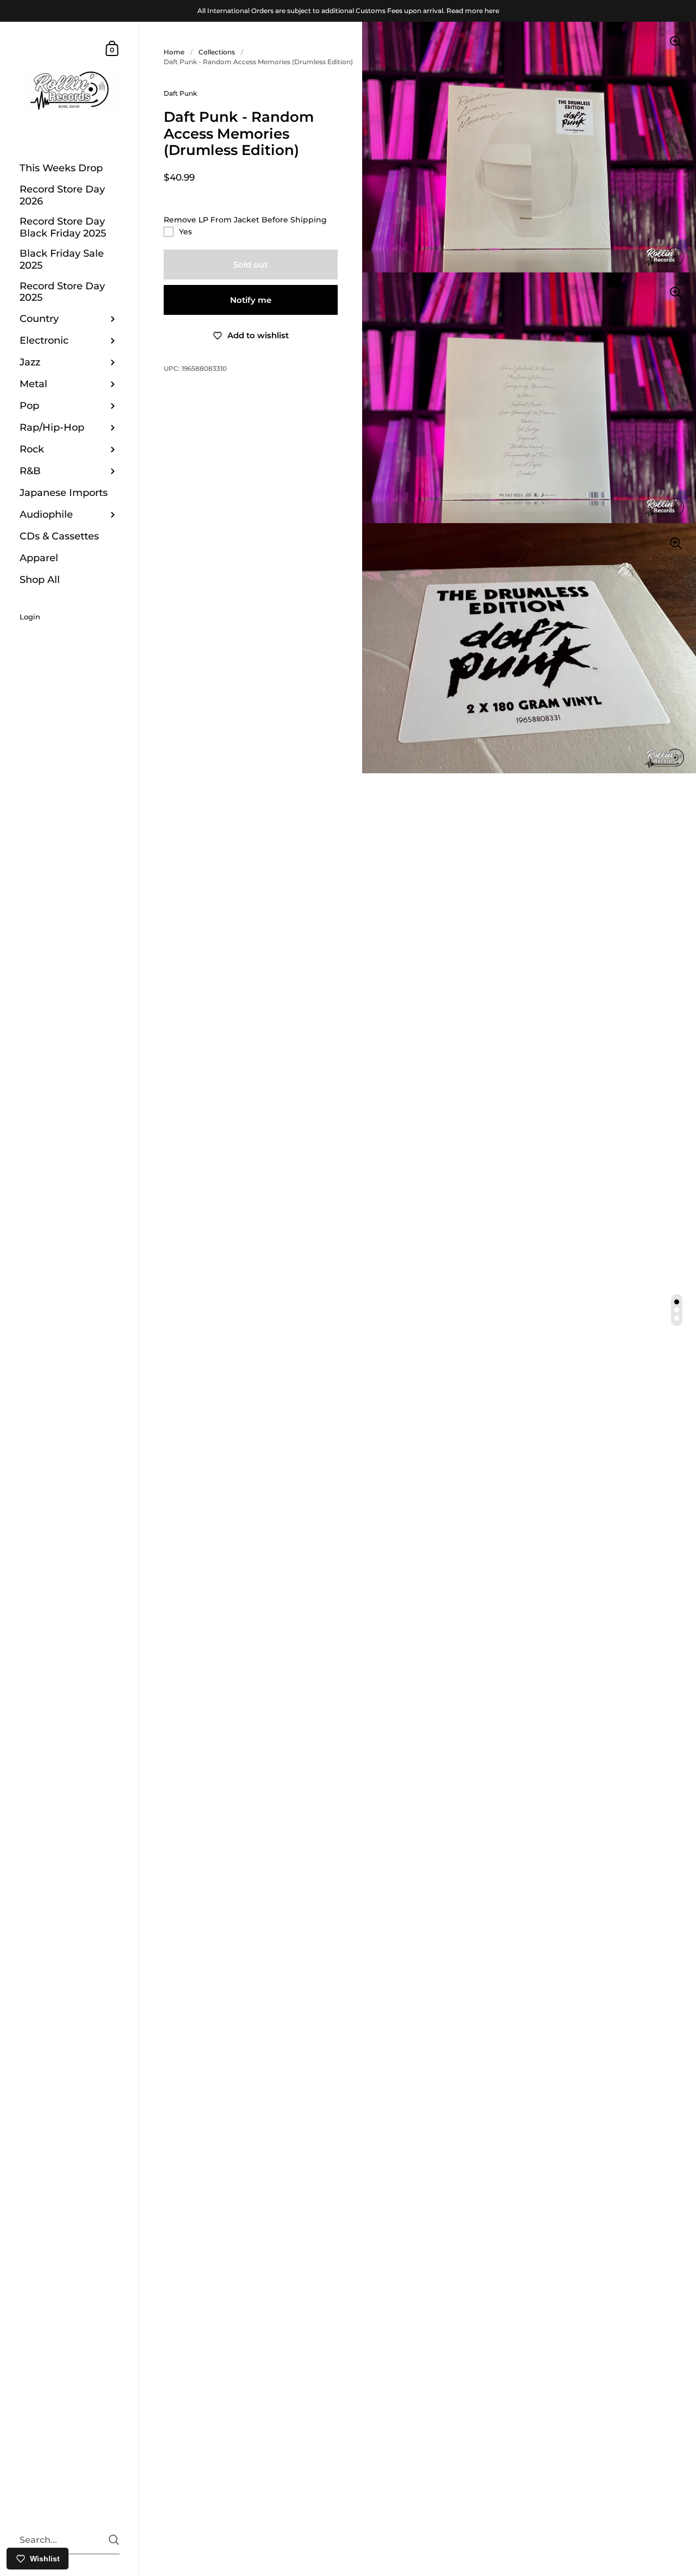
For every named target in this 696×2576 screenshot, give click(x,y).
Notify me (251, 300)
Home (174, 52)
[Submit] (114, 2540)
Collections (217, 52)
